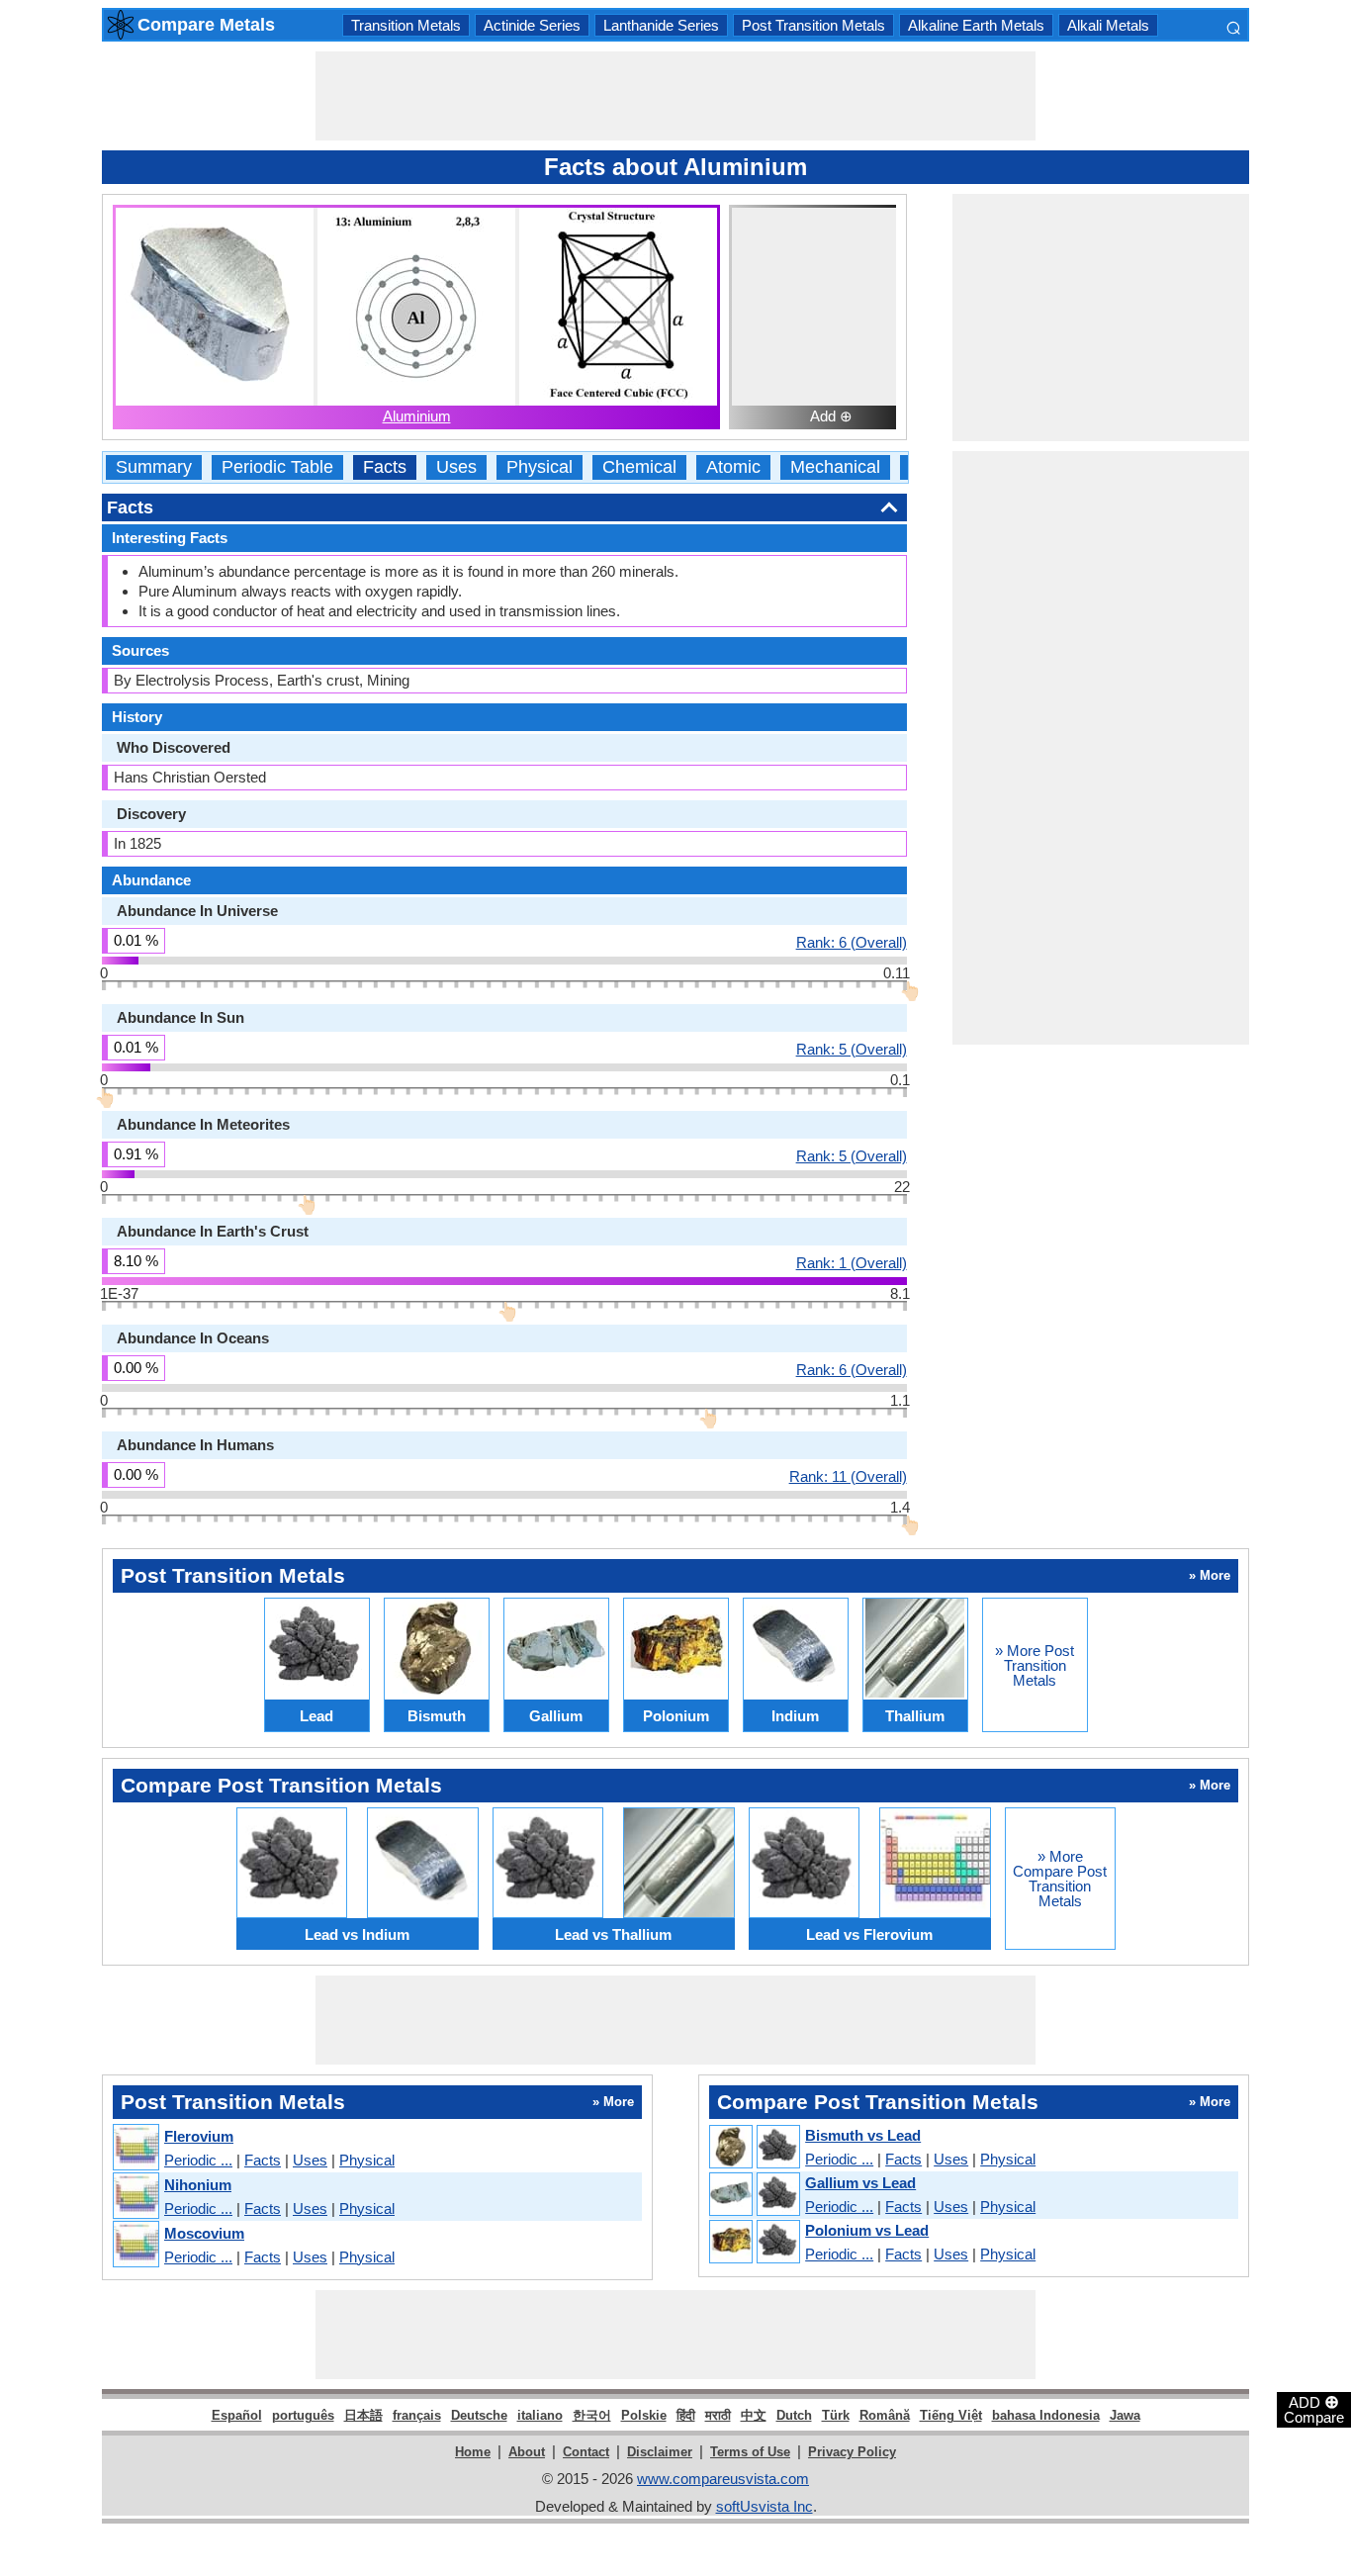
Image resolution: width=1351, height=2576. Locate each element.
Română (885, 2415)
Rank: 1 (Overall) (852, 1262)
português (303, 2415)
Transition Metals (406, 25)
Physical (540, 467)
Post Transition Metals (813, 25)
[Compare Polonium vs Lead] (754, 2243)
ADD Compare (1314, 2409)
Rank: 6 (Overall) (852, 942)
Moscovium (204, 2233)
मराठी (718, 2415)
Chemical (639, 467)
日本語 (363, 2415)
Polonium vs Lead (867, 2230)
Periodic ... (198, 2160)
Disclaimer (660, 2452)
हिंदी (686, 2415)
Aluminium (417, 416)
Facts (385, 467)
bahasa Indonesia (1046, 2415)
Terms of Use (750, 2452)
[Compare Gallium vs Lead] (754, 2195)
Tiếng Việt (951, 2415)
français (417, 2415)
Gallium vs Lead (860, 2183)
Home (473, 2452)
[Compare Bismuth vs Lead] (754, 2148)
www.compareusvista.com (723, 2479)
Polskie (644, 2415)
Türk (836, 2415)
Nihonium (198, 2185)
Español (237, 2415)
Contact (586, 2452)
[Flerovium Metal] (135, 2148)
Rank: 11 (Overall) (848, 1476)
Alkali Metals (1108, 25)
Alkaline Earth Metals (976, 25)
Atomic (733, 467)
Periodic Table (277, 467)
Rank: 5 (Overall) (852, 1049)
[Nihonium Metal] (135, 2197)
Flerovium (199, 2136)
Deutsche (479, 2415)
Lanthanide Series (661, 25)
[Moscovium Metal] (135, 2245)
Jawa (1125, 2415)
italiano (540, 2415)
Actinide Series (532, 25)
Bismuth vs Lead (863, 2135)
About (527, 2452)
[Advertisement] (675, 96)
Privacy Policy (852, 2452)
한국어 (592, 2415)
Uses (456, 467)
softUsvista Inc (765, 2506)
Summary (154, 467)
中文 (754, 2415)
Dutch (794, 2415)
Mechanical (835, 467)
